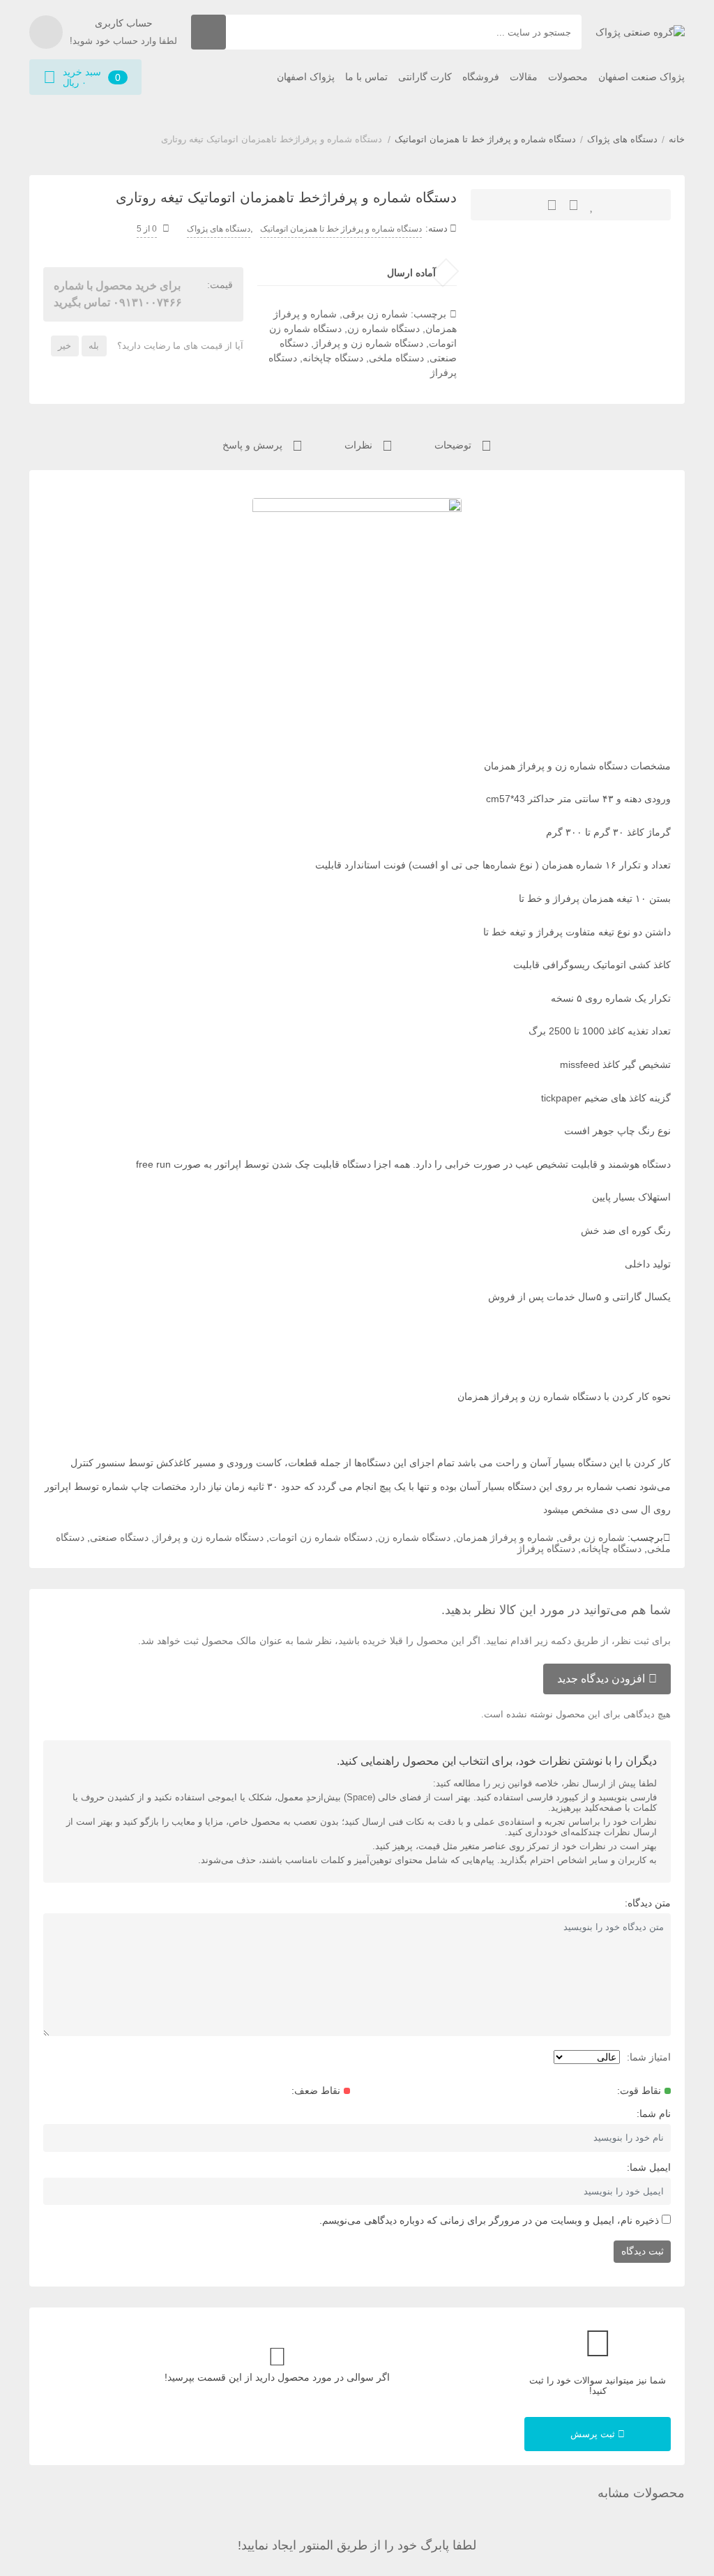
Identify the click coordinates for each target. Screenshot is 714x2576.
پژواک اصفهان (306, 77)
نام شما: (654, 2114)
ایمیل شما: (649, 2167)
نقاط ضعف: (316, 2091)
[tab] (463, 444)
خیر (64, 346)
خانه (677, 139)
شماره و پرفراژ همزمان (505, 1537)
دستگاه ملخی (396, 358)
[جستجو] (208, 32)
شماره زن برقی (375, 314)
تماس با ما (366, 77)
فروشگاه (481, 77)
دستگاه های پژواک (622, 139)
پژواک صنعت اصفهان (641, 77)
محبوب (592, 205)
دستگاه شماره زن (383, 329)
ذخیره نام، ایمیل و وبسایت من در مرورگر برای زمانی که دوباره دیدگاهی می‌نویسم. (489, 2220)
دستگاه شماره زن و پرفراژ (369, 343)
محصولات (568, 77)
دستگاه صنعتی (119, 1537)
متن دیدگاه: (648, 1903)
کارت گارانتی (425, 77)
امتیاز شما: (649, 2057)
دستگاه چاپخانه (333, 358)
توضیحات (454, 445)
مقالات (524, 77)
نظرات (360, 445)
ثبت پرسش (594, 2434)
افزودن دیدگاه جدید (601, 1679)
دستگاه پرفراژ (546, 1549)
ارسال (574, 205)
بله (94, 346)
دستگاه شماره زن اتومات (321, 1537)
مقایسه (552, 205)
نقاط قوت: (639, 2091)
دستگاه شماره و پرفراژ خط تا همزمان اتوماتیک (485, 139)
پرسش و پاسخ (254, 445)
